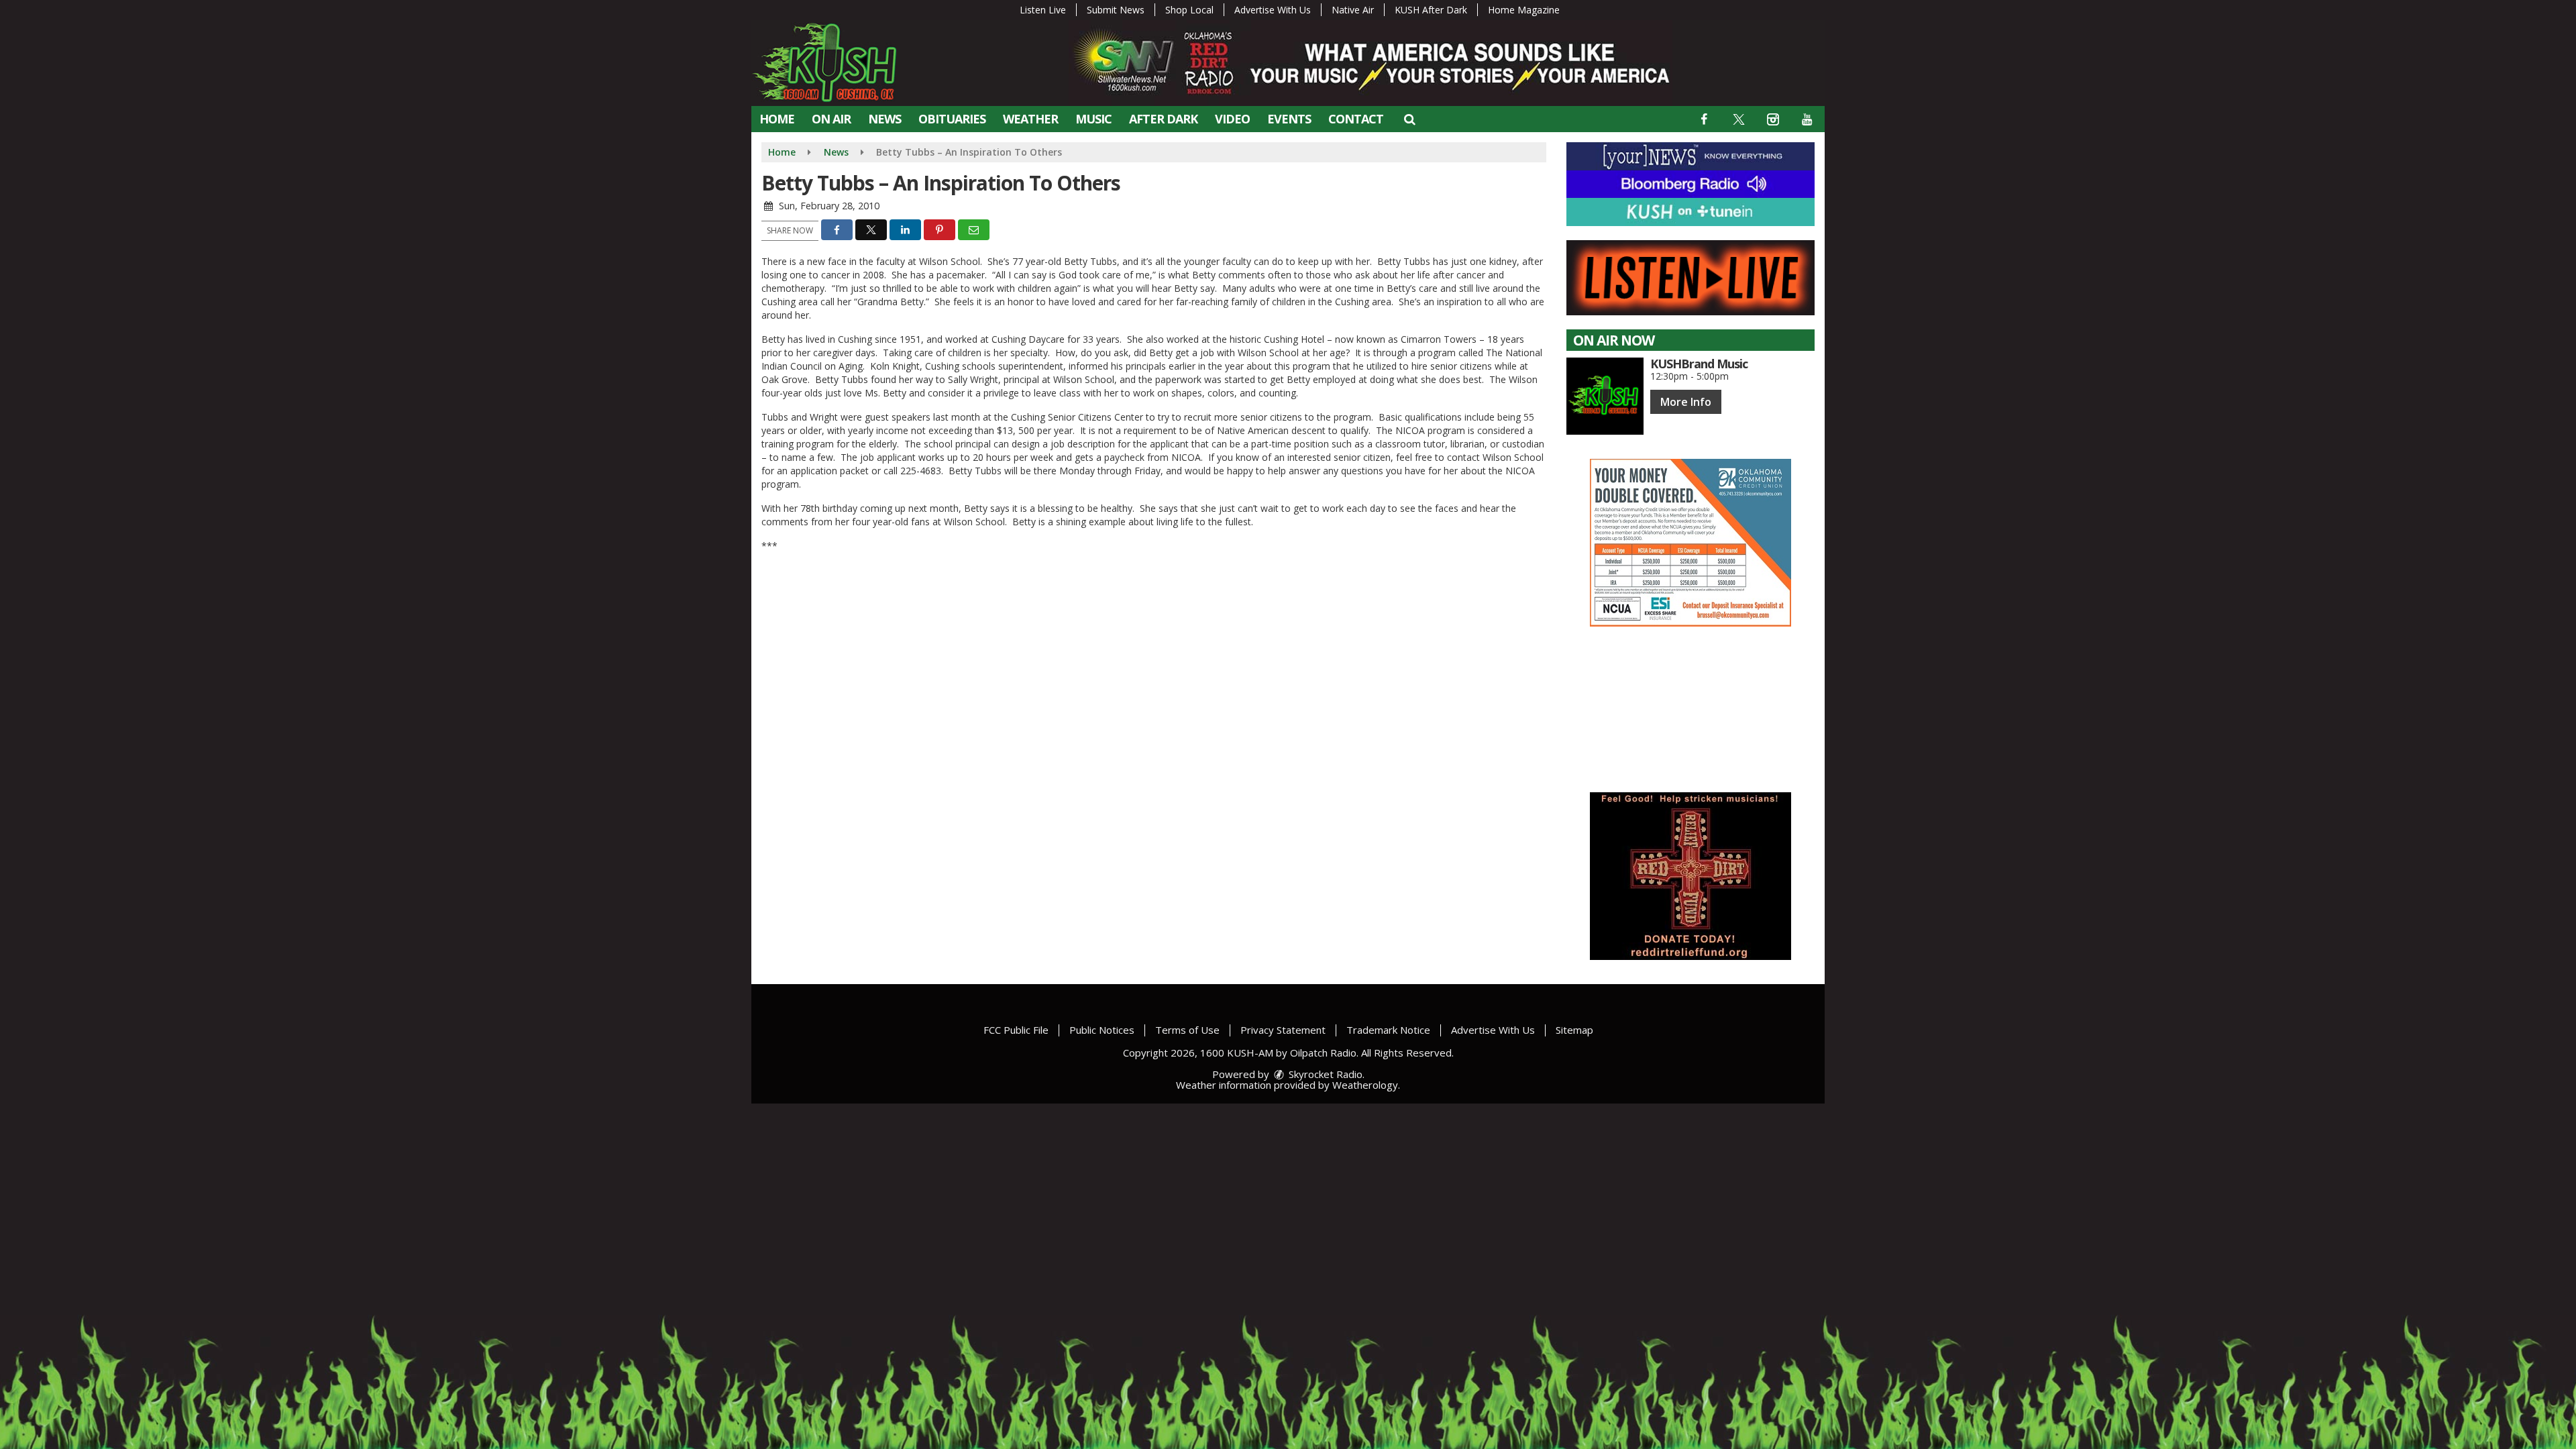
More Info (1686, 402)
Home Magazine (1524, 10)
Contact (1356, 119)
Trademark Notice (1388, 1030)
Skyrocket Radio (1324, 1074)
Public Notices (1102, 1030)
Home (777, 119)
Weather (1030, 119)
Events (1289, 119)
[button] (1409, 119)
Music (1093, 119)
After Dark (1163, 119)
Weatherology (1365, 1085)
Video (1232, 119)
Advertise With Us (1273, 10)
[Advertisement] (1690, 543)
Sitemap (1574, 1030)
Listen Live (1043, 10)
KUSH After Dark (1431, 10)
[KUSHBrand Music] (1605, 396)
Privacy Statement (1283, 1030)
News (884, 119)
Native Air (1353, 10)
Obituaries (952, 119)
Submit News (1116, 10)
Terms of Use (1187, 1030)
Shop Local (1189, 10)
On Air (831, 119)
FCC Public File (1016, 1030)
